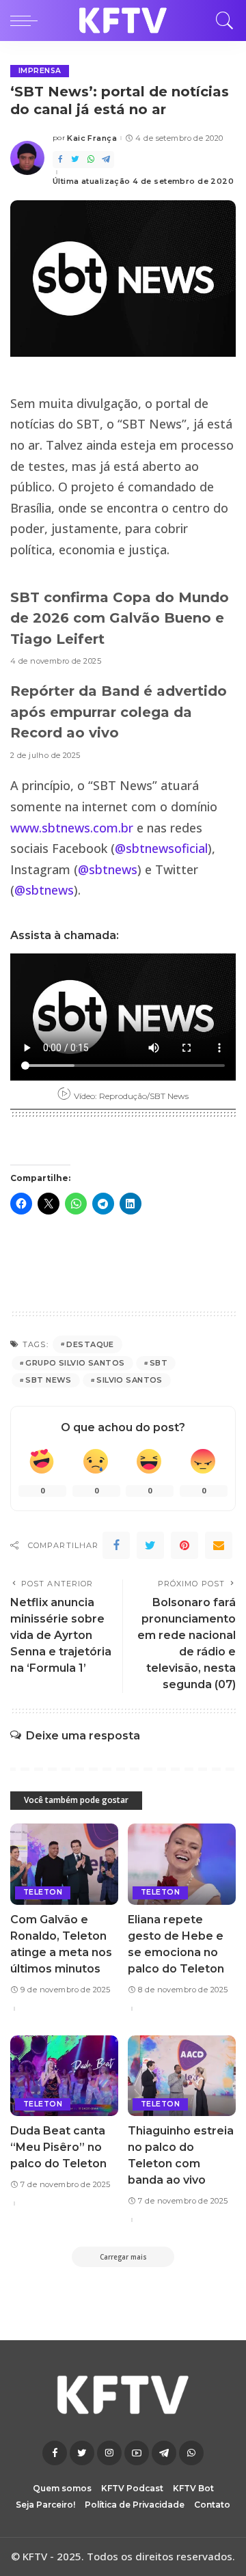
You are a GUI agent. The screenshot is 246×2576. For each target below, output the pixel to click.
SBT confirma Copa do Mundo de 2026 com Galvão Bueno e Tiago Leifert (120, 618)
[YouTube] (137, 2453)
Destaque (90, 1344)
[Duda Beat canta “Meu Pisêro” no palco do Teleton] (64, 2076)
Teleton (43, 1892)
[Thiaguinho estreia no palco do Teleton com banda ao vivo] (182, 2076)
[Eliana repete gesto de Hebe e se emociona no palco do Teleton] (182, 1864)
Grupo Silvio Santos (75, 1363)
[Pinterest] (184, 1545)
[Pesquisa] (221, 21)
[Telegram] (106, 160)
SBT (159, 1363)
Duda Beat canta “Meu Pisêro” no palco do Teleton (58, 2147)
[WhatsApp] (91, 160)
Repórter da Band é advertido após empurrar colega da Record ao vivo (119, 712)
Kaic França (92, 138)
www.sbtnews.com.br (72, 828)
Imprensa (40, 71)
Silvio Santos (129, 1380)
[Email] (219, 1545)
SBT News (48, 1380)
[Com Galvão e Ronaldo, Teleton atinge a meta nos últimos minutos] (64, 1864)
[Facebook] (60, 160)
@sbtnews (108, 869)
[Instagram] (109, 2453)
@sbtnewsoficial (161, 848)
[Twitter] (75, 160)
